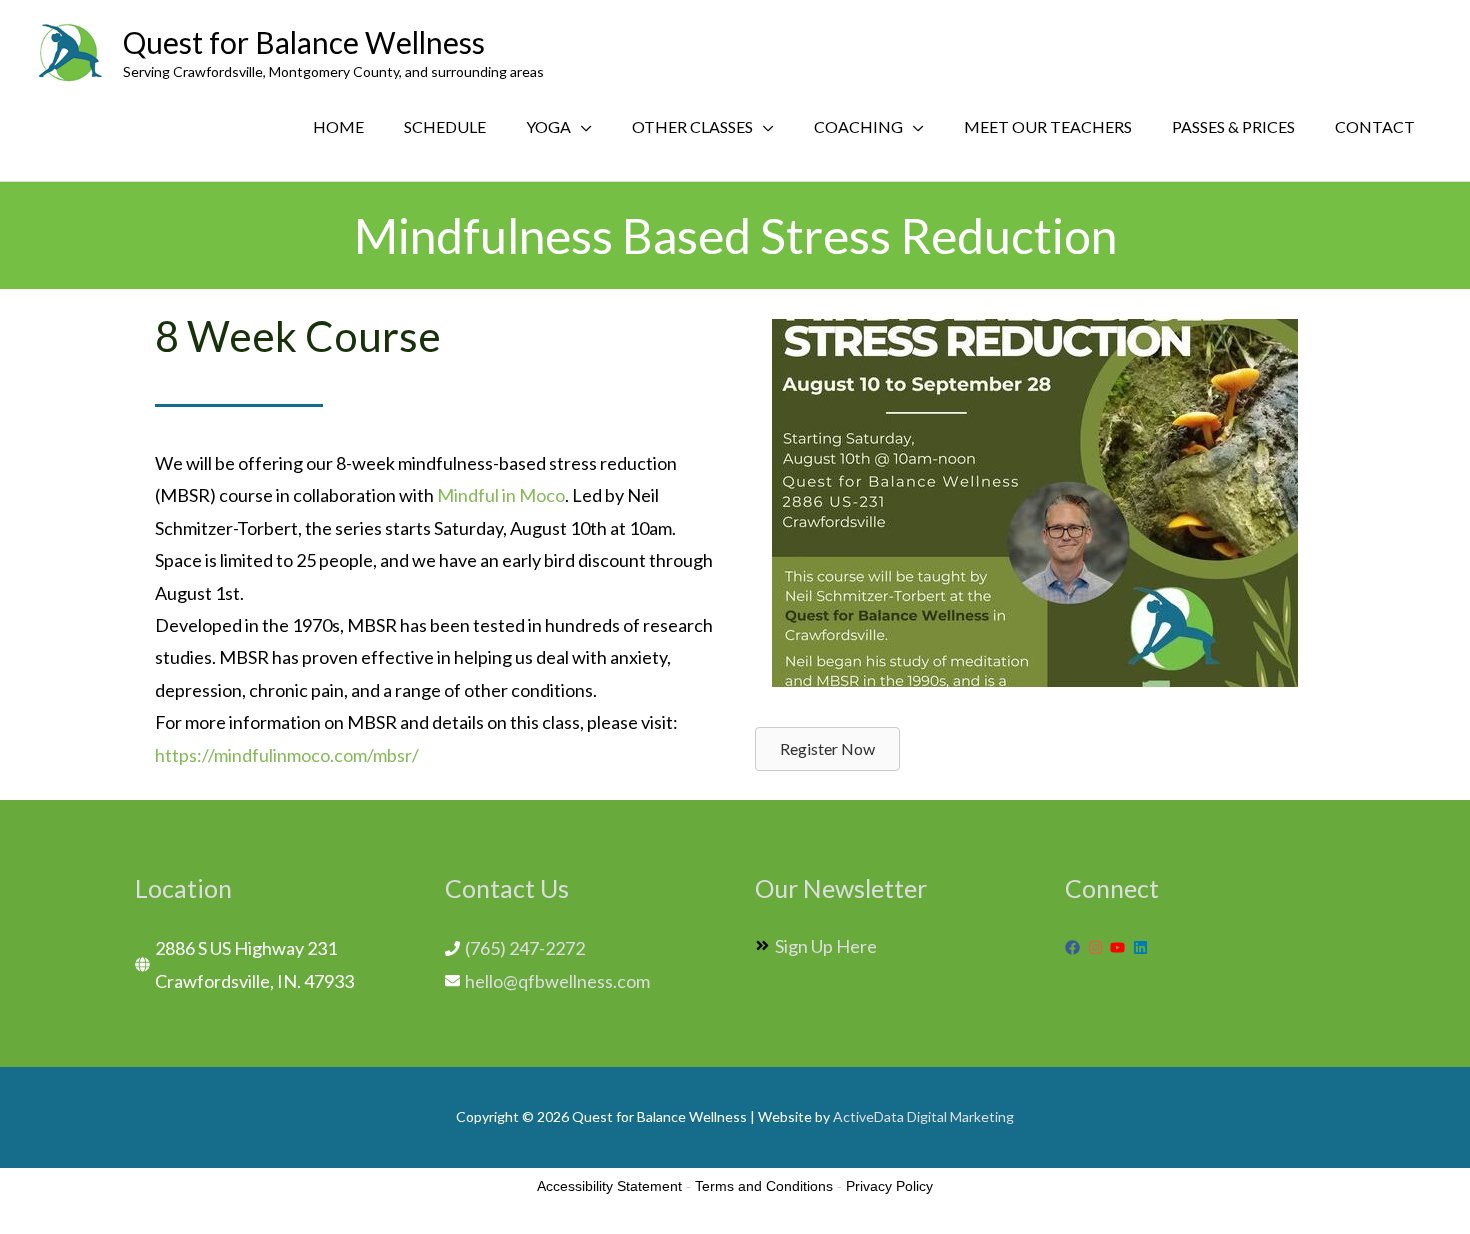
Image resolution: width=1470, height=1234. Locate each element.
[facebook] (1075, 947)
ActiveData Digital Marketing (923, 1116)
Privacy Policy (889, 1186)
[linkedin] (1143, 947)
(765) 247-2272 (525, 948)
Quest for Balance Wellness (304, 42)
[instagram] (1098, 947)
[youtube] (1120, 947)
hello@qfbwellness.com (557, 981)
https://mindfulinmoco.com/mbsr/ (287, 755)
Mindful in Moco (501, 495)
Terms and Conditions (764, 1186)
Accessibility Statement (609, 1186)
